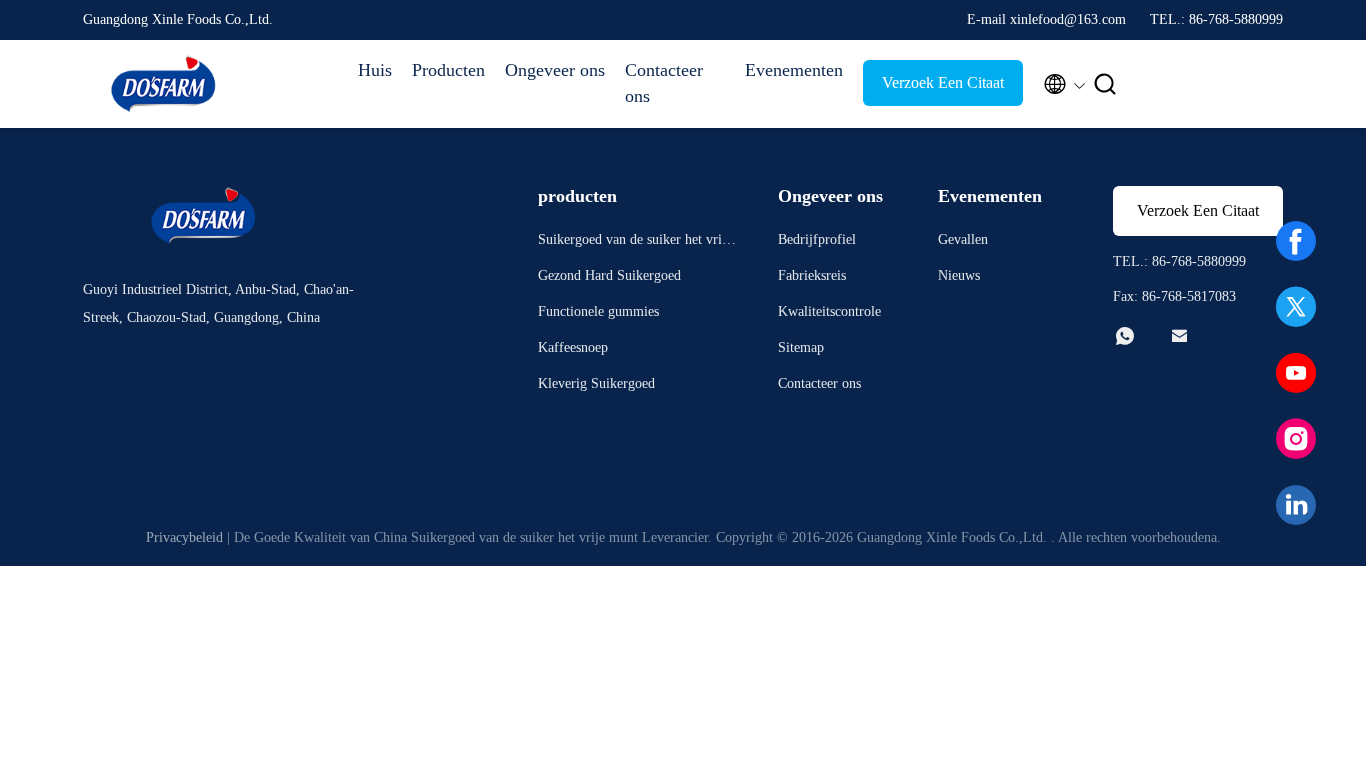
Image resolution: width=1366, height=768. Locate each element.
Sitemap (801, 347)
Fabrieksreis (812, 275)
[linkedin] (1296, 505)
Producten (448, 70)
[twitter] (1296, 307)
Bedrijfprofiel (817, 239)
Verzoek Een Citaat (943, 82)
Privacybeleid (184, 537)
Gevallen (963, 239)
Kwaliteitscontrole (829, 311)
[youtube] (1296, 373)
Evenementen (794, 70)
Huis (375, 70)
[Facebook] (1296, 241)
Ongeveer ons (555, 70)
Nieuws (959, 275)
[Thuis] (163, 84)
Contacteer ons (664, 83)
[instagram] (1296, 439)
